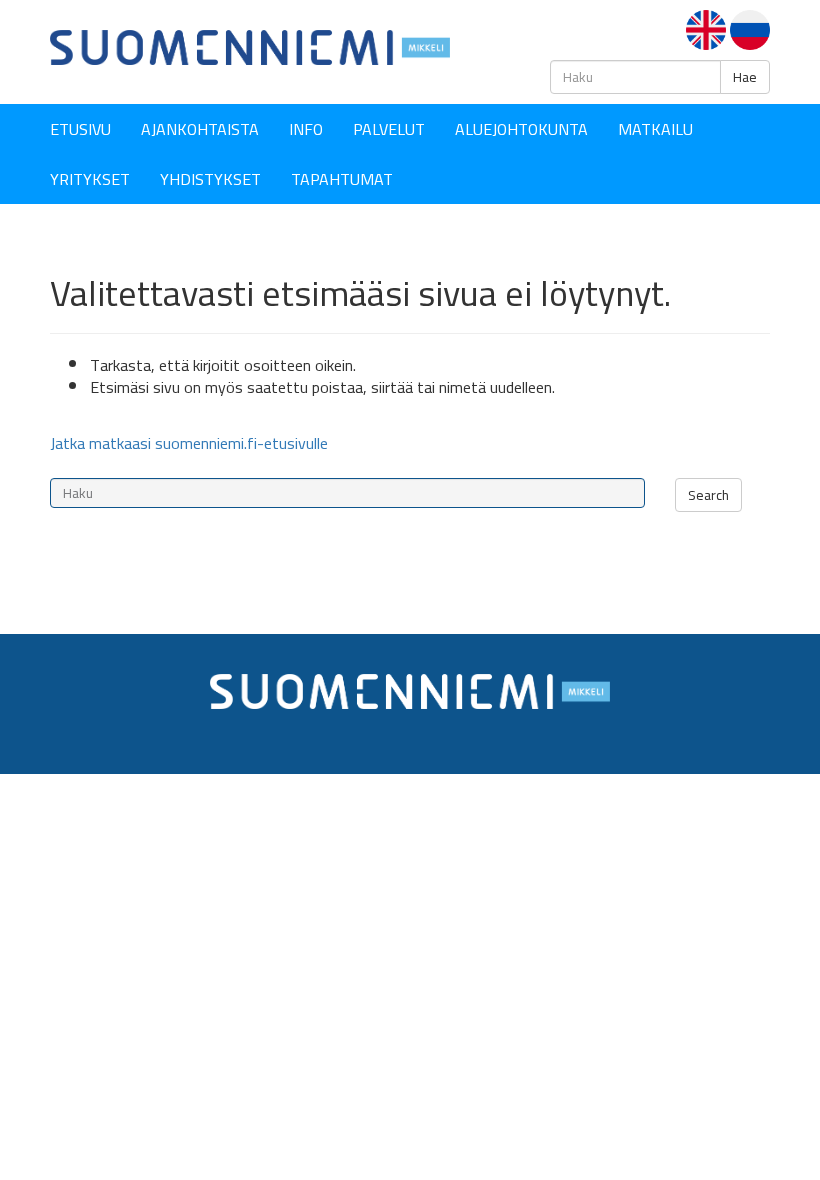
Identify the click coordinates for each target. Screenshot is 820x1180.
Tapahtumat (342, 179)
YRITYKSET (90, 179)
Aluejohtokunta (521, 129)
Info (306, 129)
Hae (745, 77)
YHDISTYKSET (210, 179)
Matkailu (655, 129)
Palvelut (389, 129)
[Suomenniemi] (250, 46)
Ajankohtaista (200, 129)
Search (708, 495)
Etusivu (80, 129)
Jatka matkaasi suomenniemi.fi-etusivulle (189, 443)
